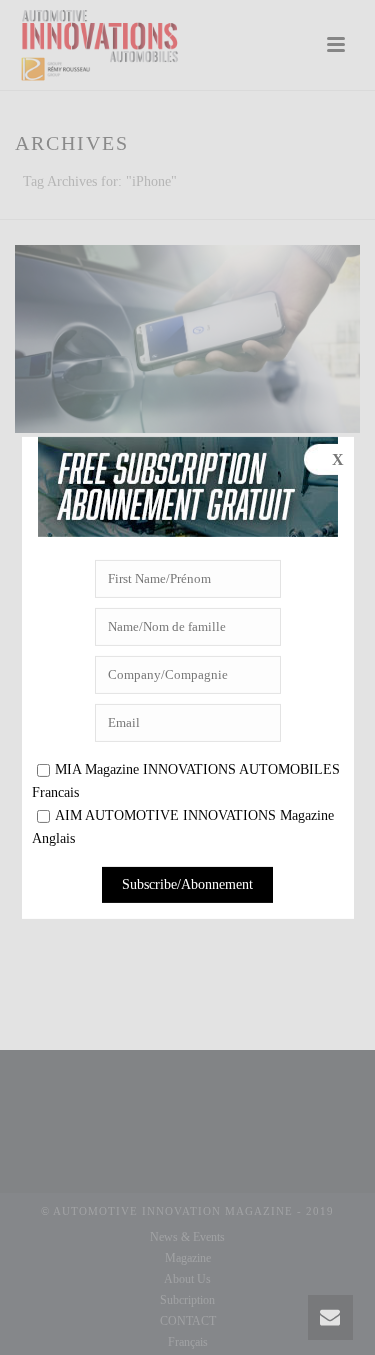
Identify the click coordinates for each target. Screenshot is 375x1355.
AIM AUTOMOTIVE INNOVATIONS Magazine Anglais (183, 827)
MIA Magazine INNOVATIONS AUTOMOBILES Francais (186, 781)
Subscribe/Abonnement (187, 884)
